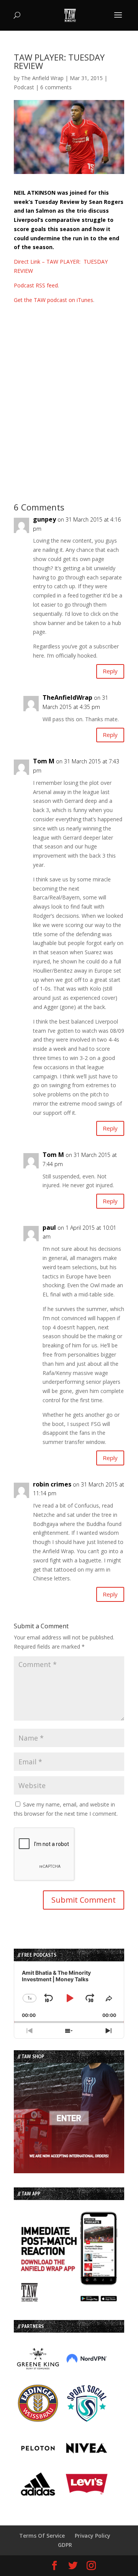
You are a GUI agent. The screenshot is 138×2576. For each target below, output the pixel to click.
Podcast (24, 87)
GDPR (65, 2545)
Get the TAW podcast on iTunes (53, 300)
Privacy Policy (93, 2536)
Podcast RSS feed (36, 285)
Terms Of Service (42, 2536)
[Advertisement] (69, 402)
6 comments (56, 87)
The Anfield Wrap (42, 78)
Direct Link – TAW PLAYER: (49, 262)
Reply (110, 671)
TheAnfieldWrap (67, 697)
